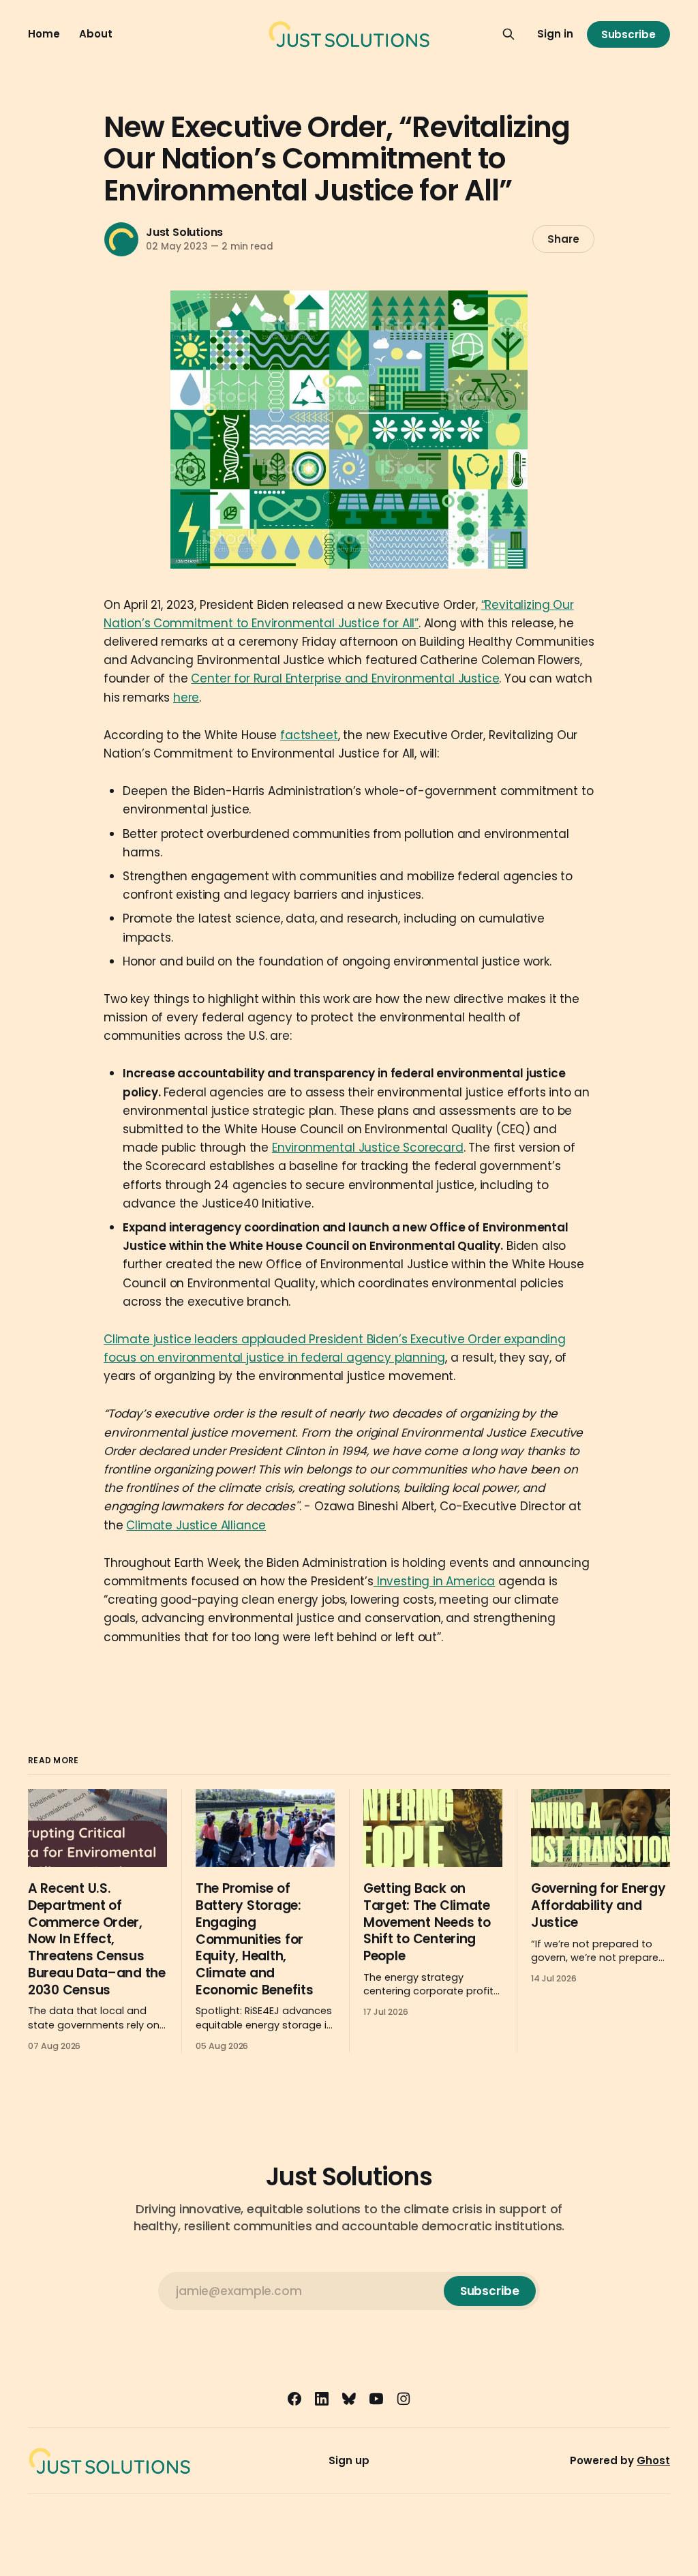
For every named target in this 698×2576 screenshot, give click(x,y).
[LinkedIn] (322, 2399)
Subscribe (628, 34)
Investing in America (434, 1581)
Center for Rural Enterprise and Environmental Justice (345, 678)
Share (563, 239)
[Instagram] (404, 2399)
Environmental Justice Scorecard (368, 1148)
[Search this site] (509, 34)
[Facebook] (294, 2399)
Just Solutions (184, 232)
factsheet (309, 735)
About (96, 34)
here (186, 698)
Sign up (349, 2460)
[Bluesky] (349, 2399)
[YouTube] (376, 2399)
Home (44, 34)
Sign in (555, 34)
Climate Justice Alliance (196, 1525)
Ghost (653, 2460)
